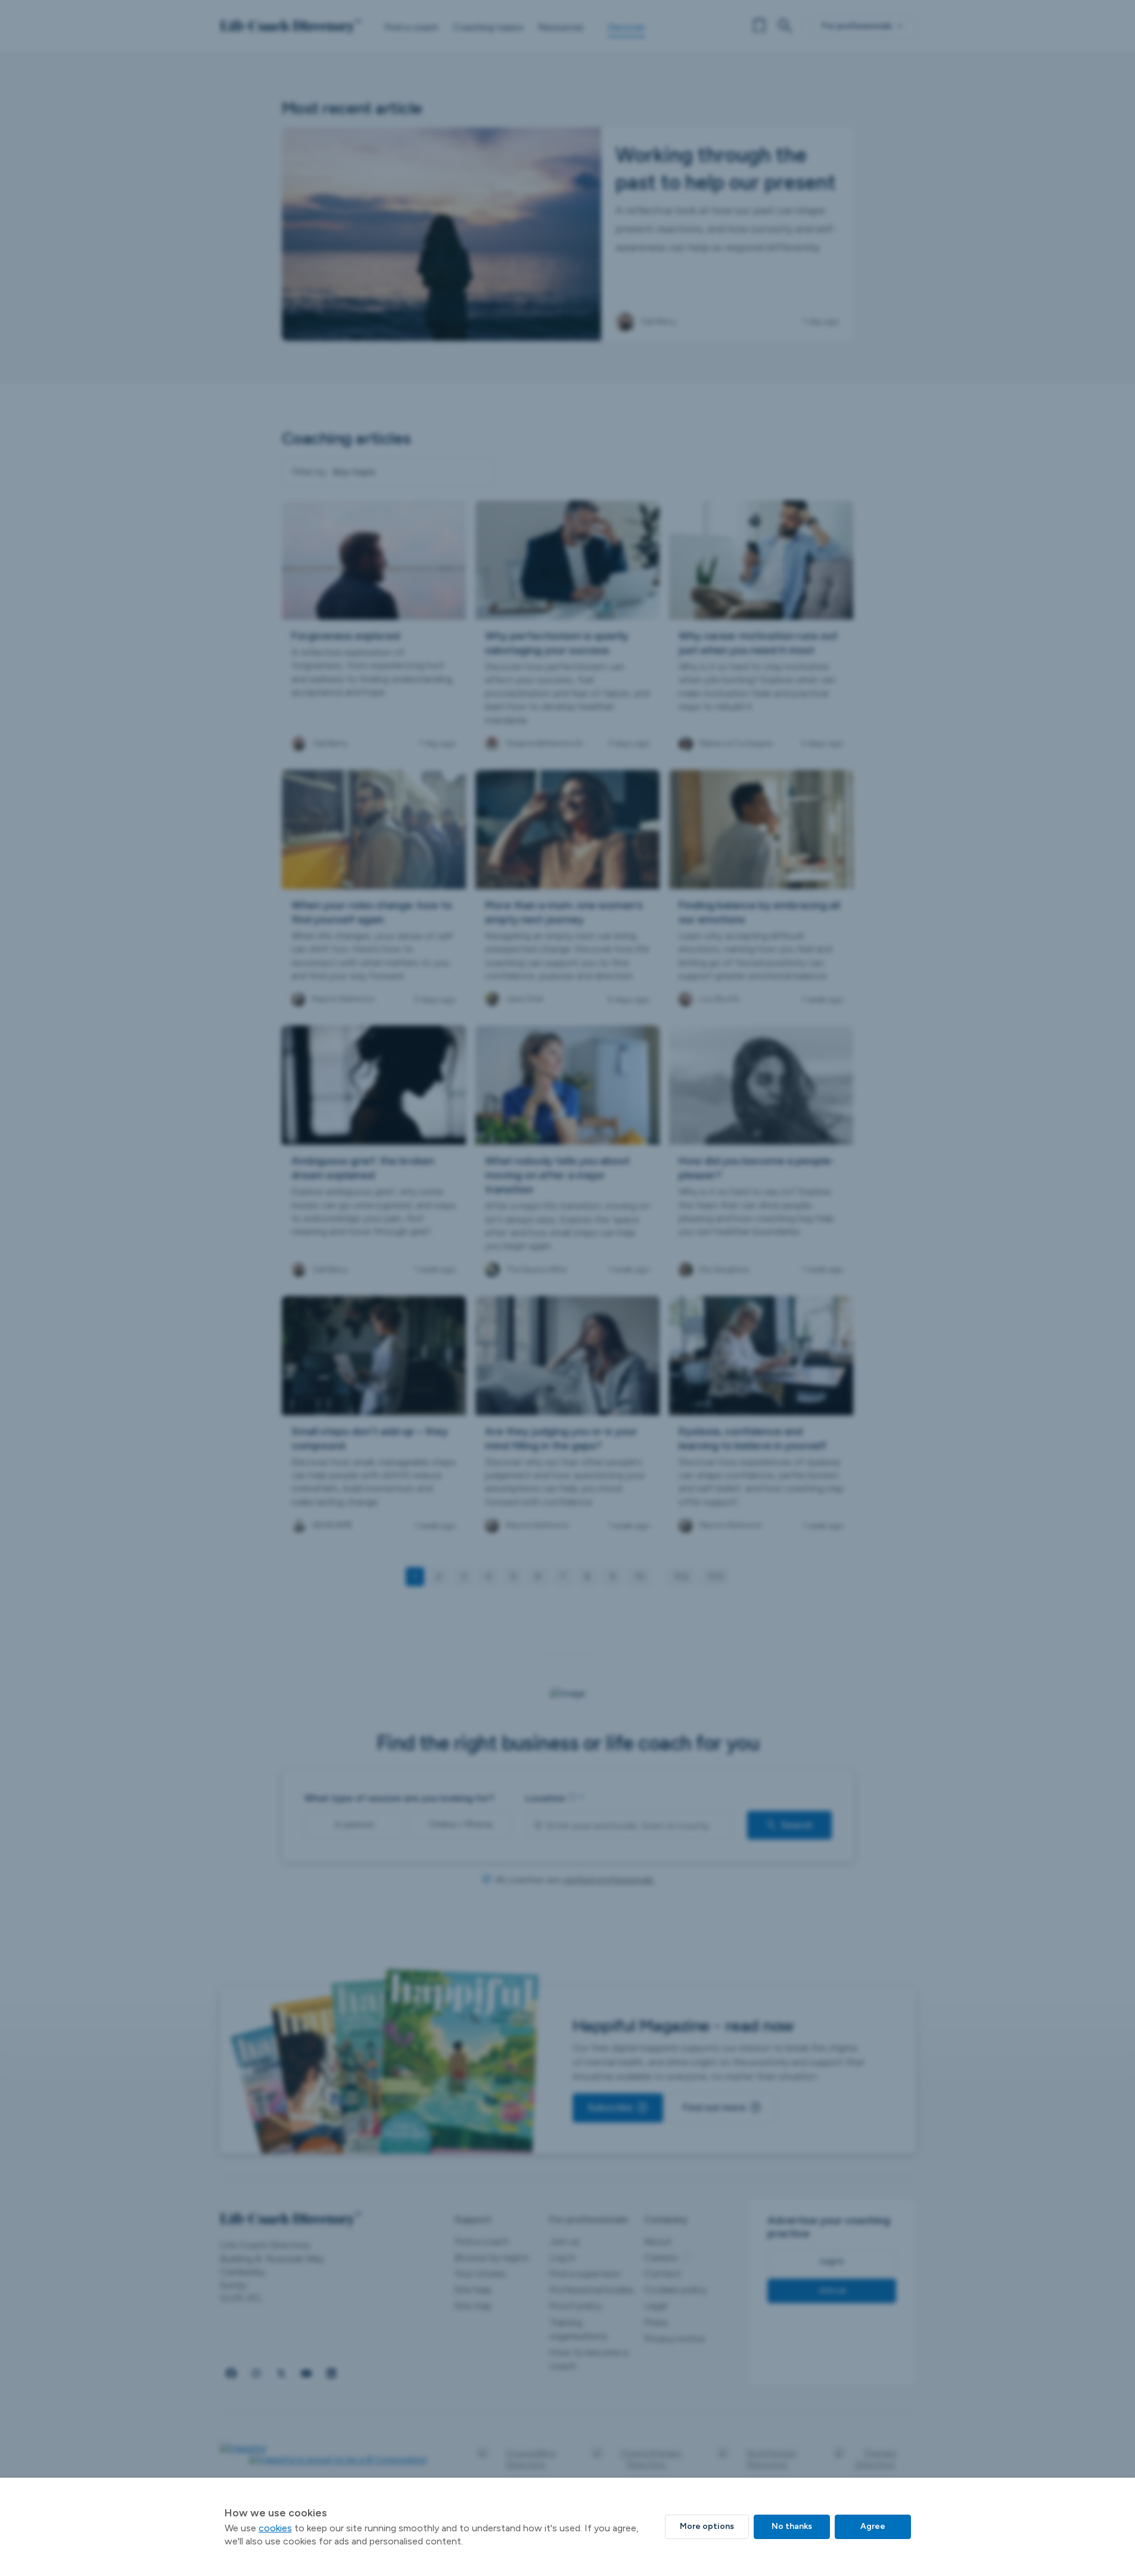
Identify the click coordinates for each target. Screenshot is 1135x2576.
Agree (873, 2526)
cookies (275, 2528)
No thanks (792, 2526)
